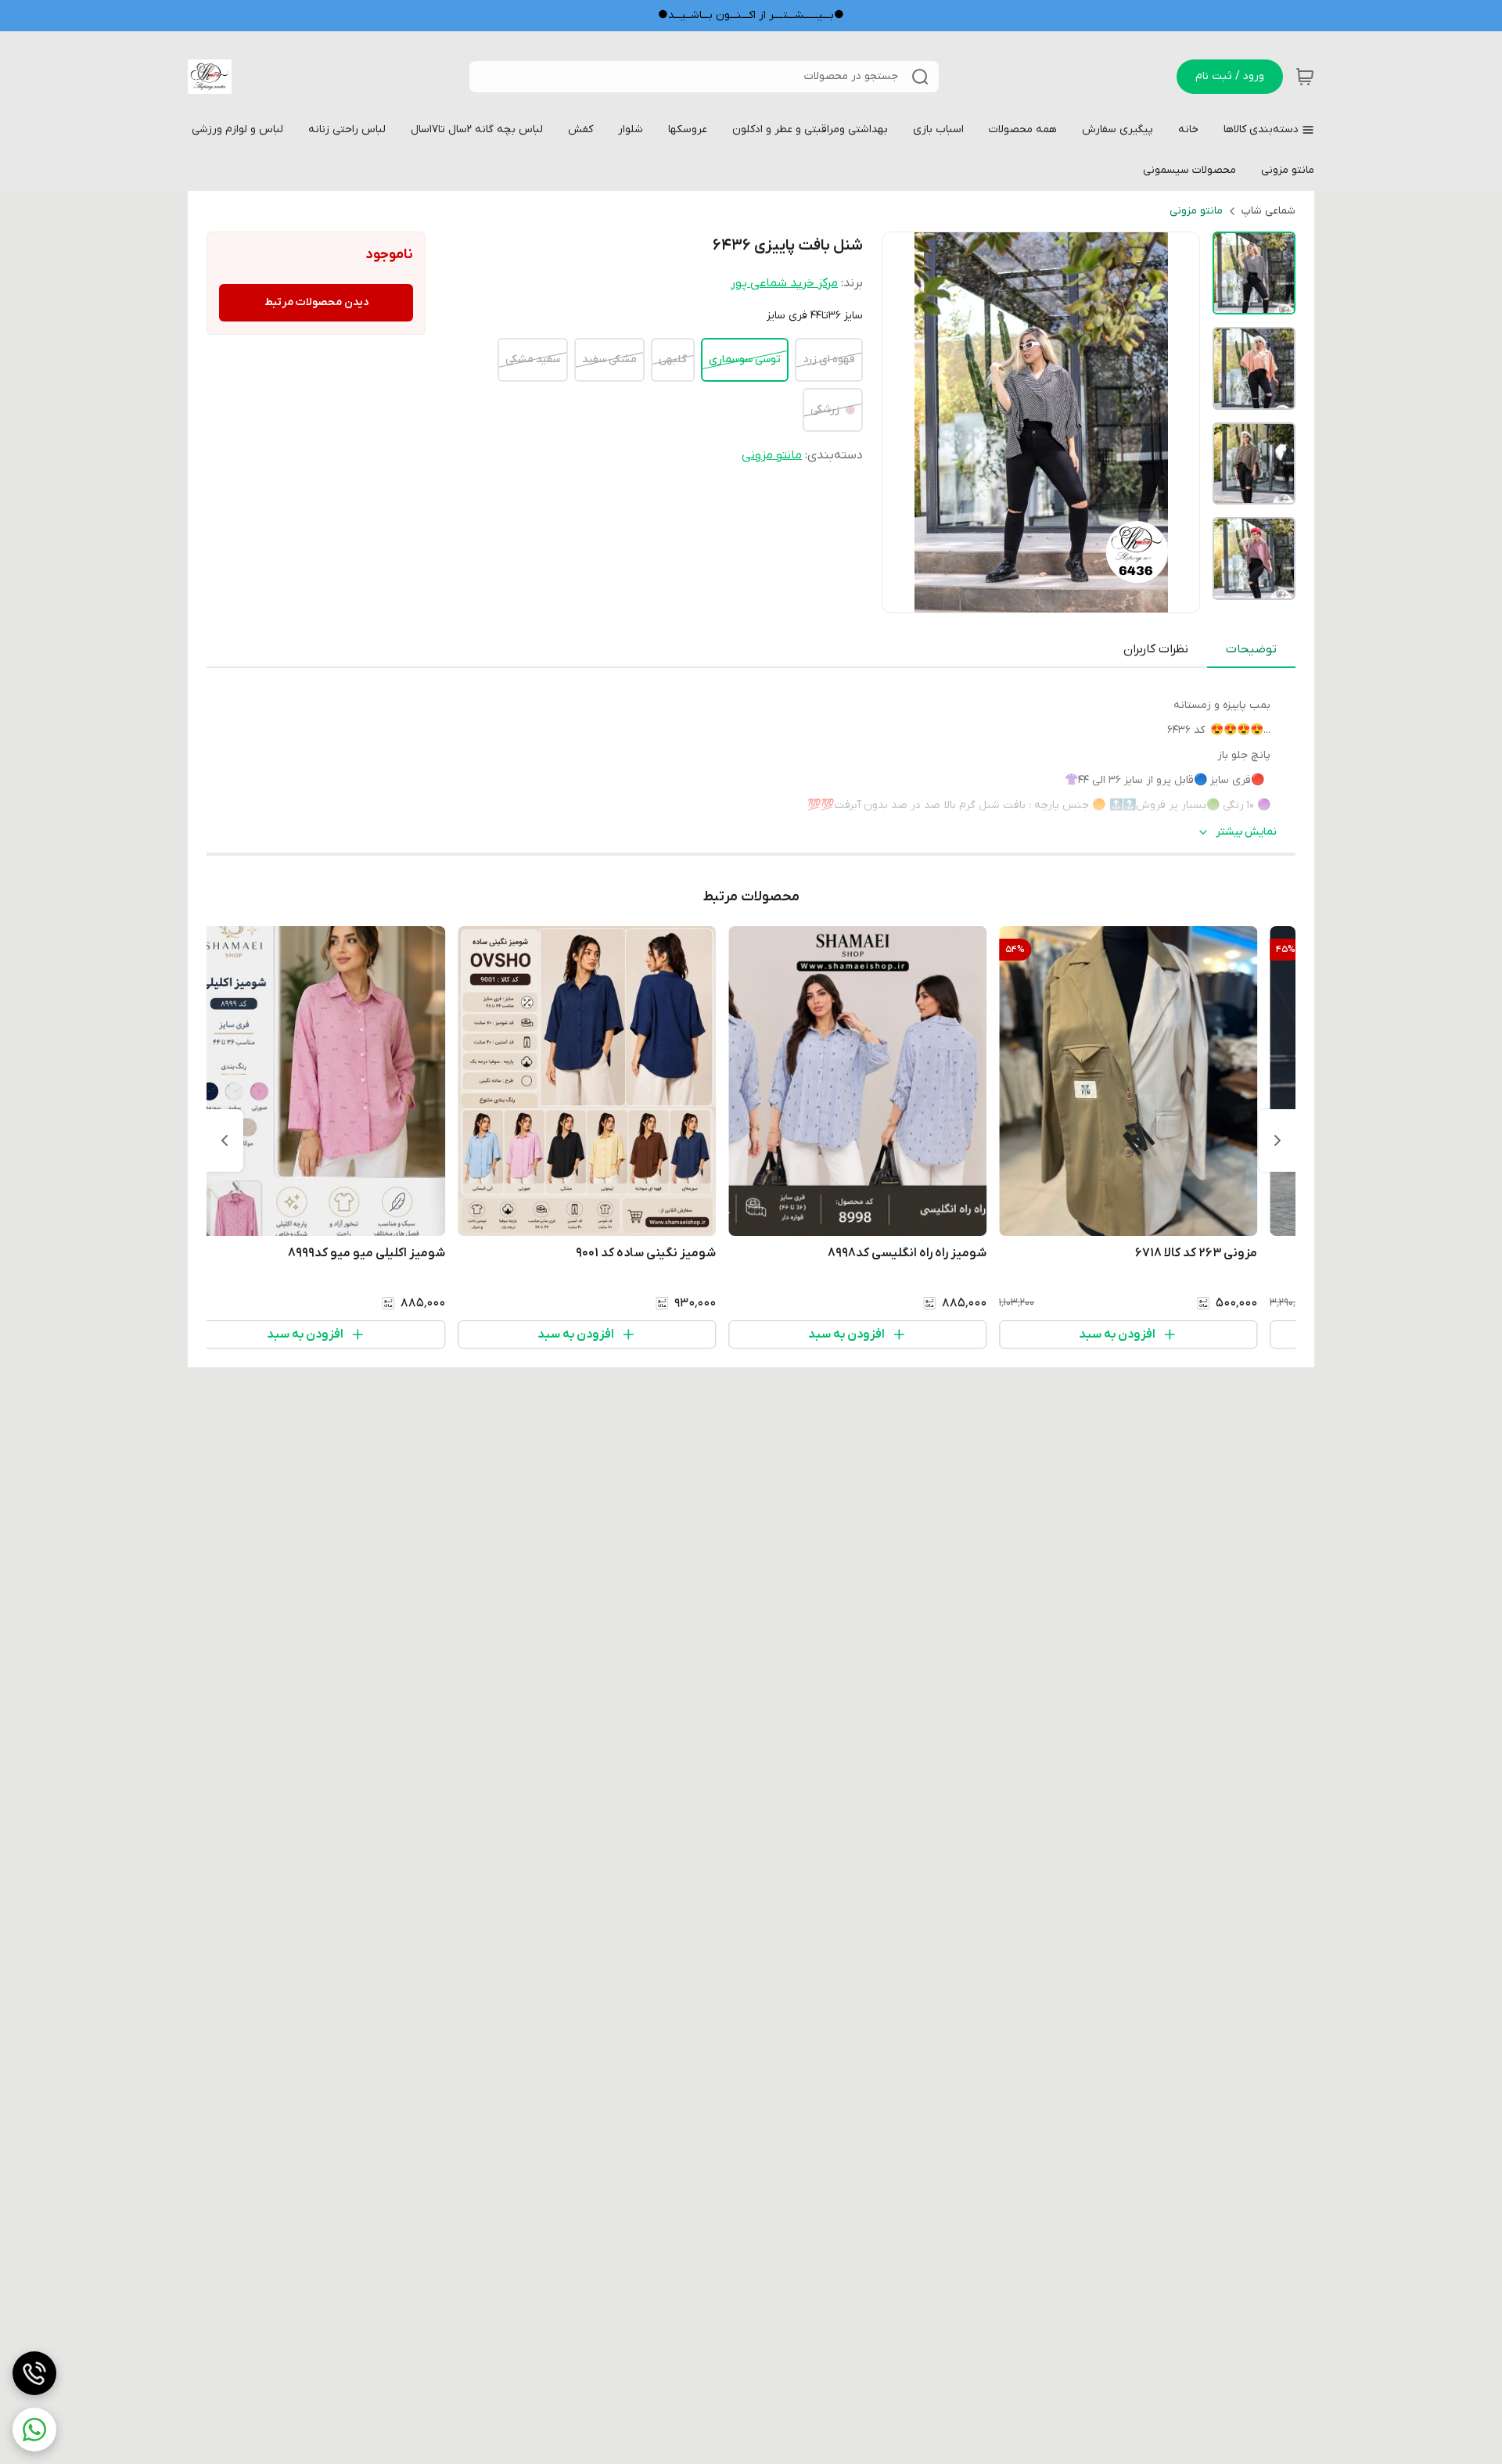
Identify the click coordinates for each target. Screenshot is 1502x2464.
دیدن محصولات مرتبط (316, 302)
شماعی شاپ (1268, 211)
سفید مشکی (533, 359)
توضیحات (1251, 649)
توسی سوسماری (745, 359)
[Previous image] (904, 422)
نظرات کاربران (1156, 649)
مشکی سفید (609, 359)
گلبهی (673, 359)
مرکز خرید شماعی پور (784, 283)
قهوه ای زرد (829, 359)
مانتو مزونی (1196, 211)
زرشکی (825, 409)
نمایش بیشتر (1246, 832)
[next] (225, 1140)
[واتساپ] (34, 2430)
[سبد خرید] (1305, 77)
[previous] (1277, 1140)
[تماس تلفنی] (34, 2373)
